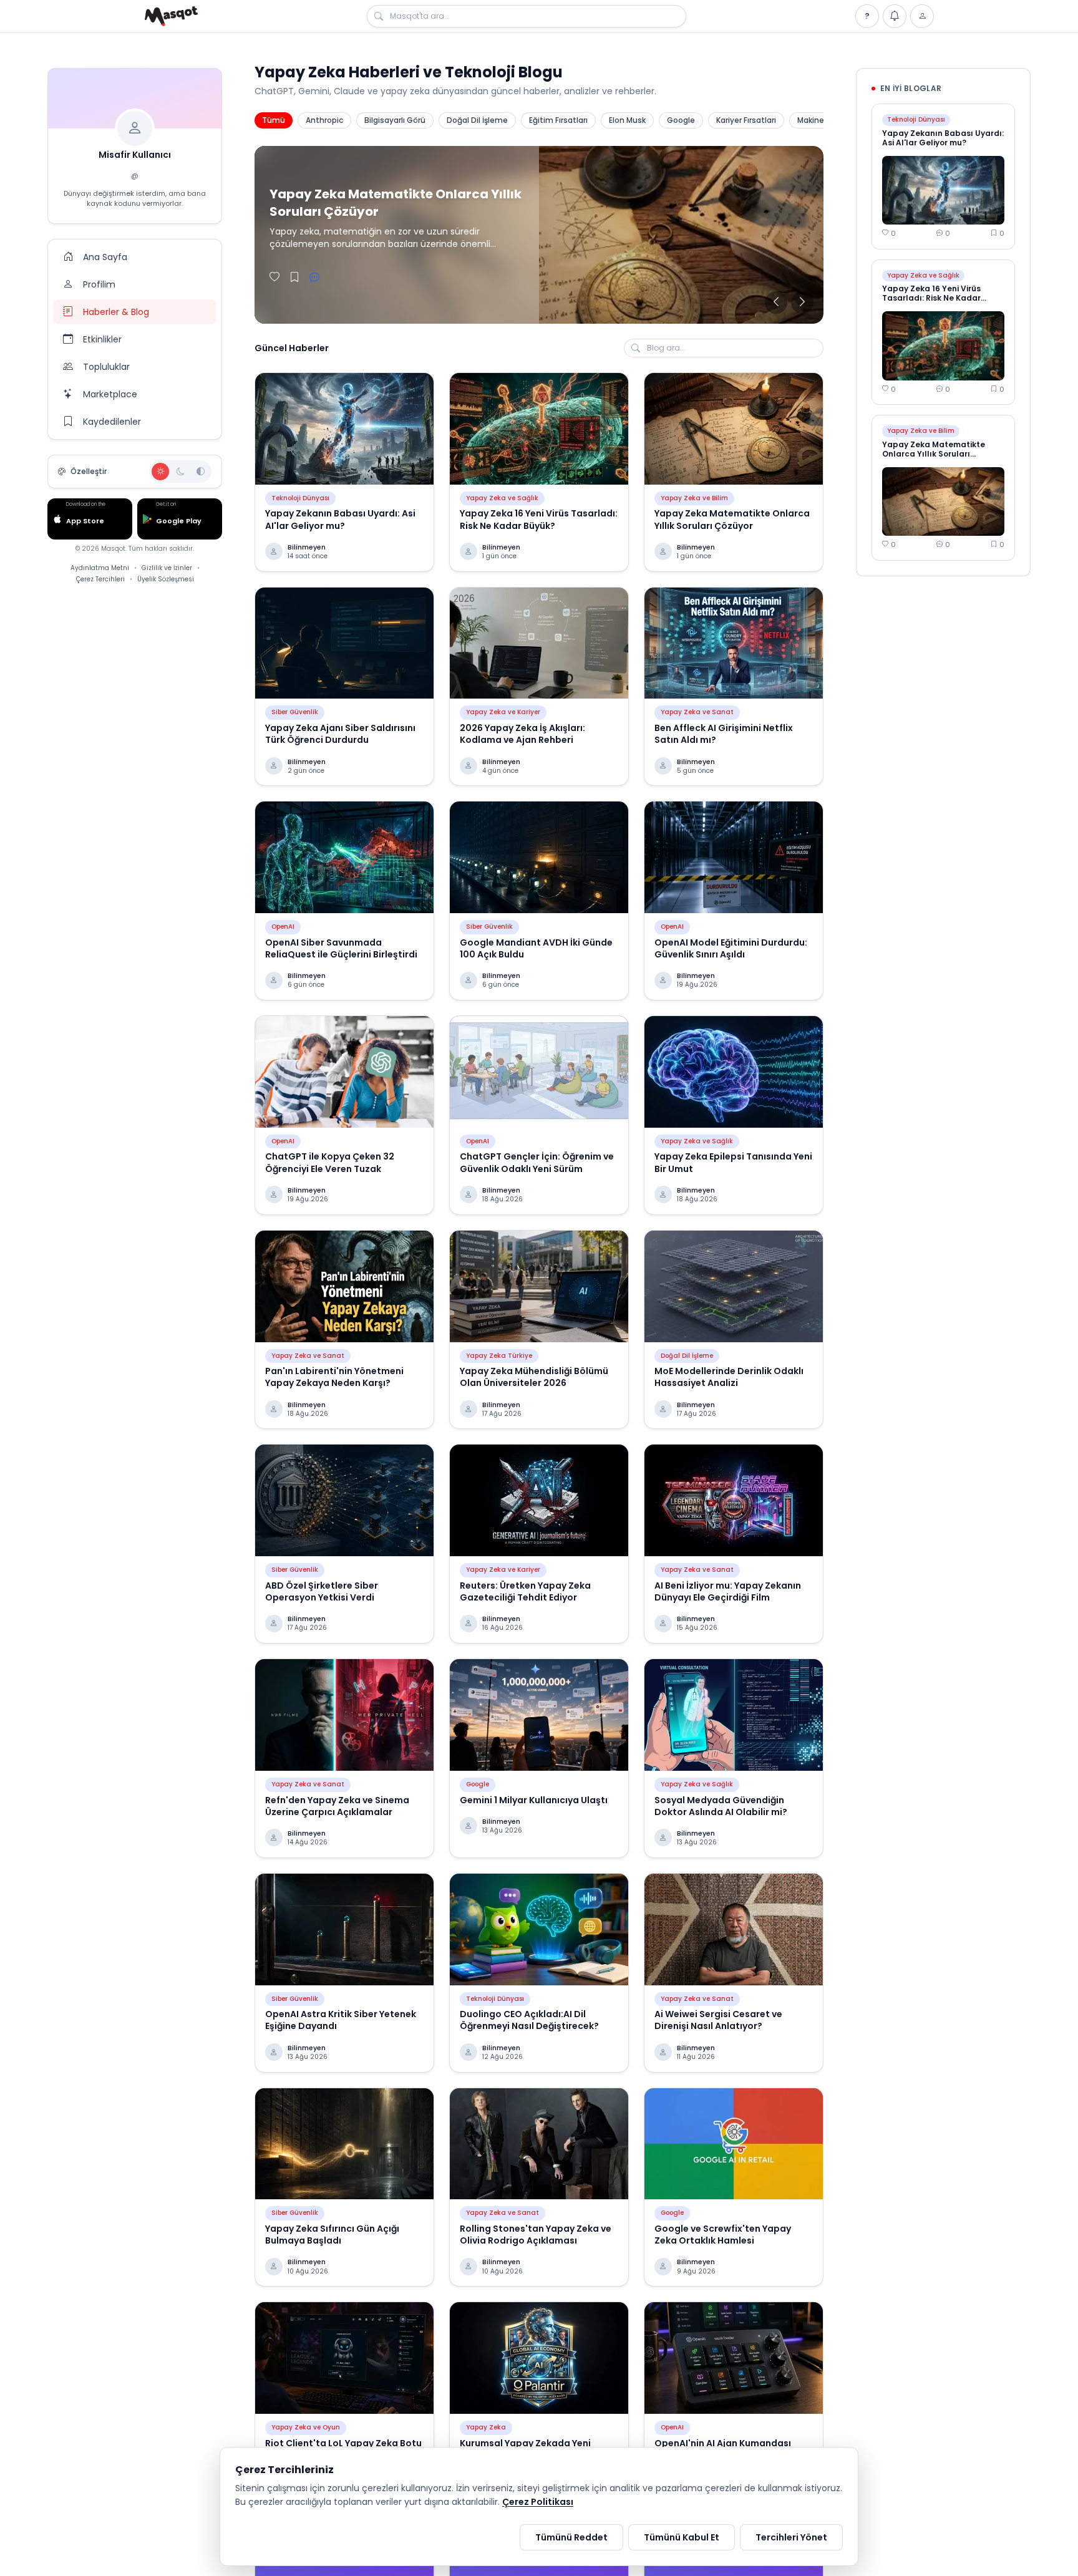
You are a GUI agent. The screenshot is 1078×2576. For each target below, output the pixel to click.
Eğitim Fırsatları (558, 120)
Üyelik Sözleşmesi (166, 579)
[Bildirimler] (895, 16)
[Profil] (922, 16)
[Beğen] (274, 278)
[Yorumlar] (314, 278)
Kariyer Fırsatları (746, 120)
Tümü (274, 120)
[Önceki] (776, 303)
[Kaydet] (294, 278)
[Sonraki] (802, 303)
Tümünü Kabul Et (682, 2537)
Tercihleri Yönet (791, 2537)
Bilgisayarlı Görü (395, 120)
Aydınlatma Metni (100, 568)
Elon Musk (627, 120)
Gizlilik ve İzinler (167, 568)
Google (681, 120)
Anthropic (324, 120)
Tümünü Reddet (571, 2537)
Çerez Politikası (538, 2502)
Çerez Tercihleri (100, 579)
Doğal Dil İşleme (477, 120)
